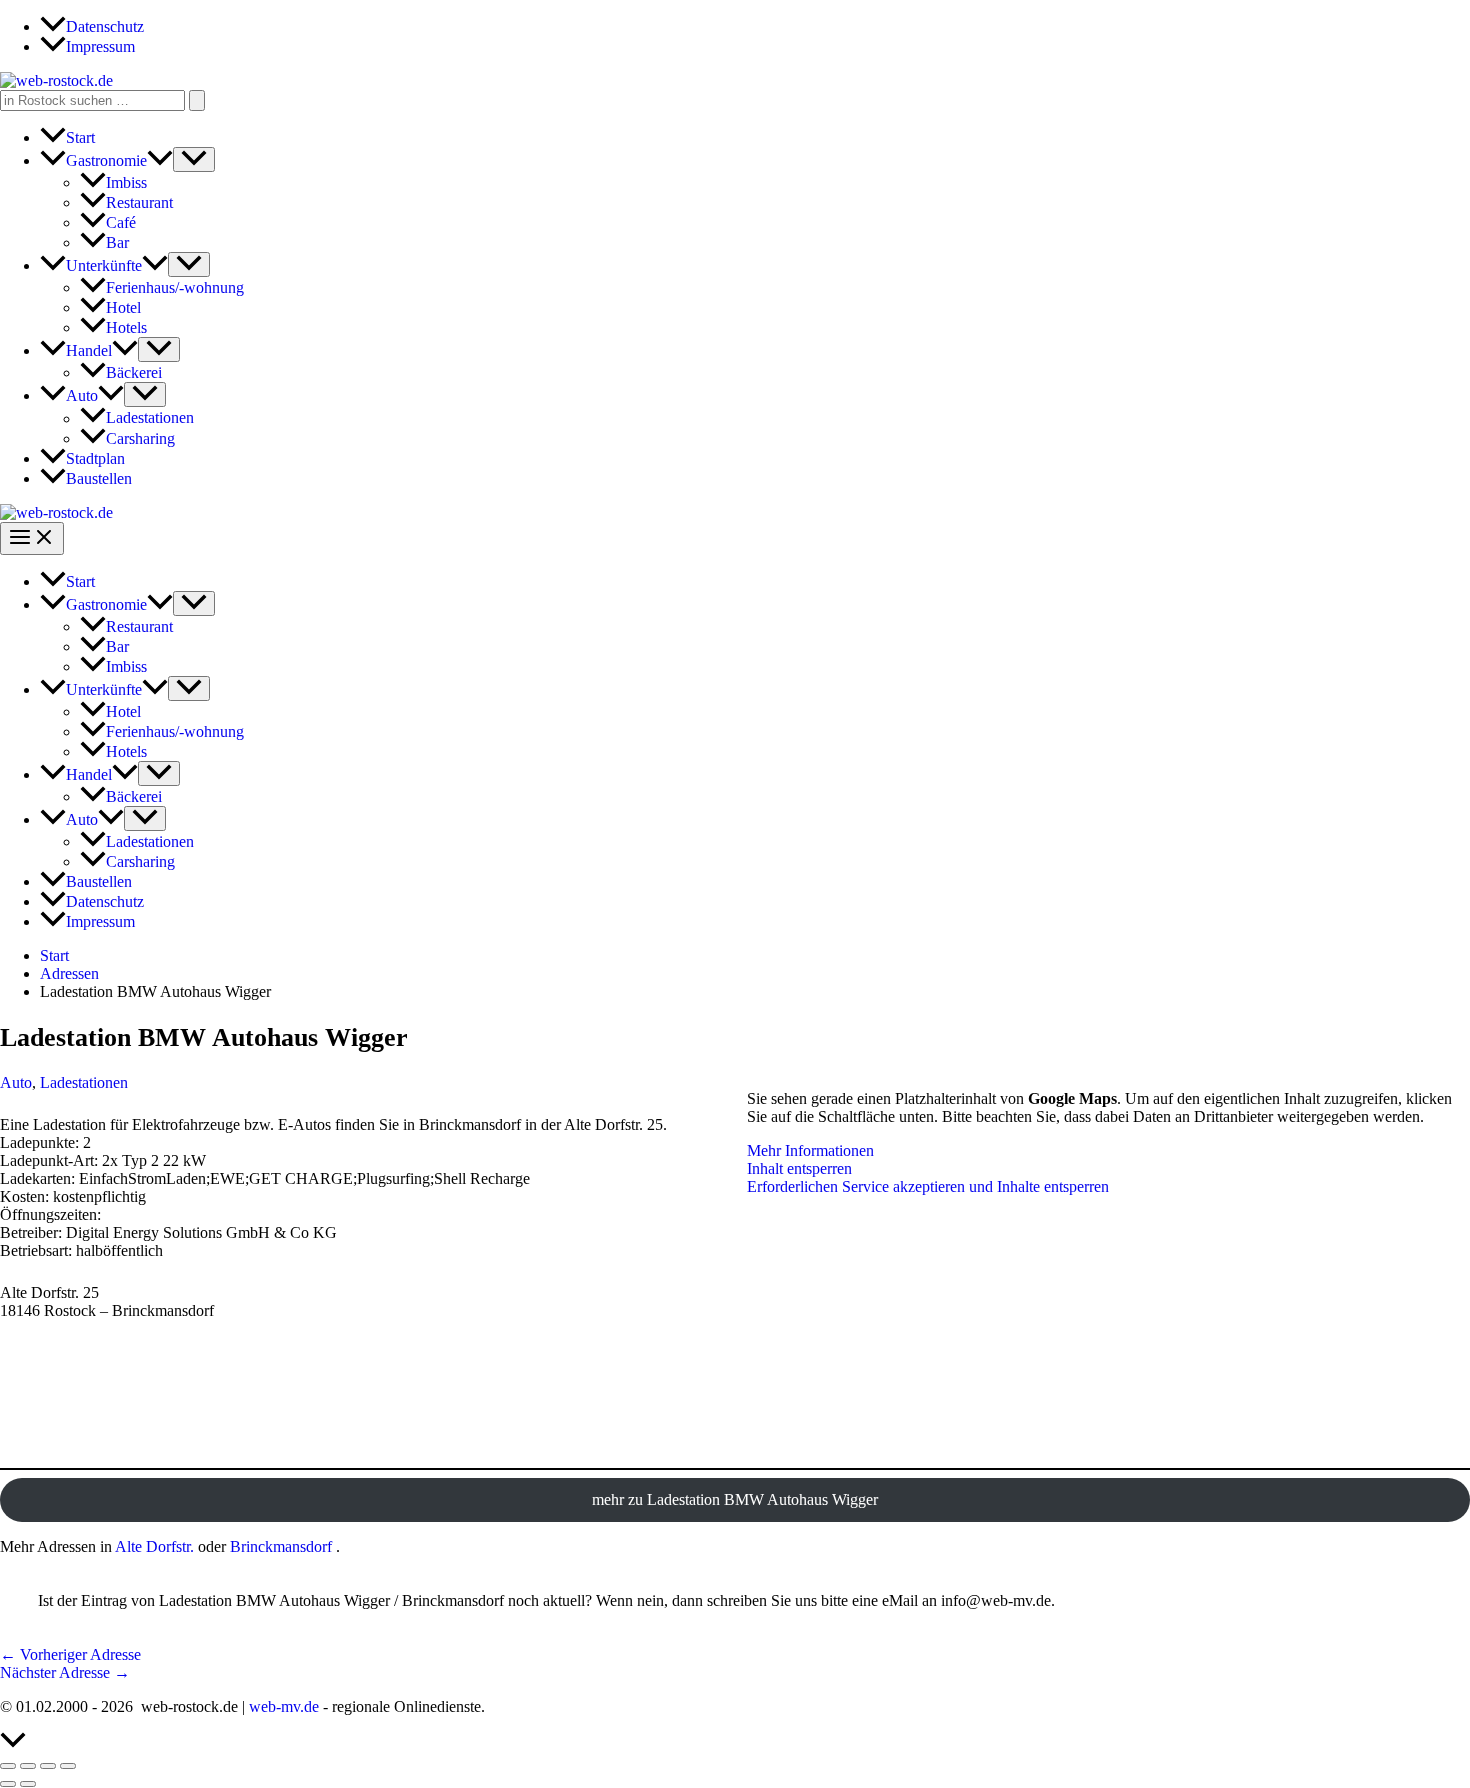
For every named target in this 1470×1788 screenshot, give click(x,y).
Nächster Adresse (65, 1672)
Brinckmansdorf (281, 1546)
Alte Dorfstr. (154, 1546)
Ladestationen (84, 1082)
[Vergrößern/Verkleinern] (8, 1766)
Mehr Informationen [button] (810, 1150)
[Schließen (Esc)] (68, 1766)
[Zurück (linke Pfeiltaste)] (8, 1784)
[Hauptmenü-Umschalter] (32, 538)
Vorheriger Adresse (70, 1654)
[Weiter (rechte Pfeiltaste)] (28, 1784)
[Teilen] (48, 1766)
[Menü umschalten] (194, 159)
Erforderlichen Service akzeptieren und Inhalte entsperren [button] (928, 1186)
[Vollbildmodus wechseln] (28, 1766)
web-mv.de (284, 1706)
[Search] (197, 100)
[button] (160, 160)
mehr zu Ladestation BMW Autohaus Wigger (735, 1499)
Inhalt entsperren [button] (799, 1168)
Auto (16, 1082)
